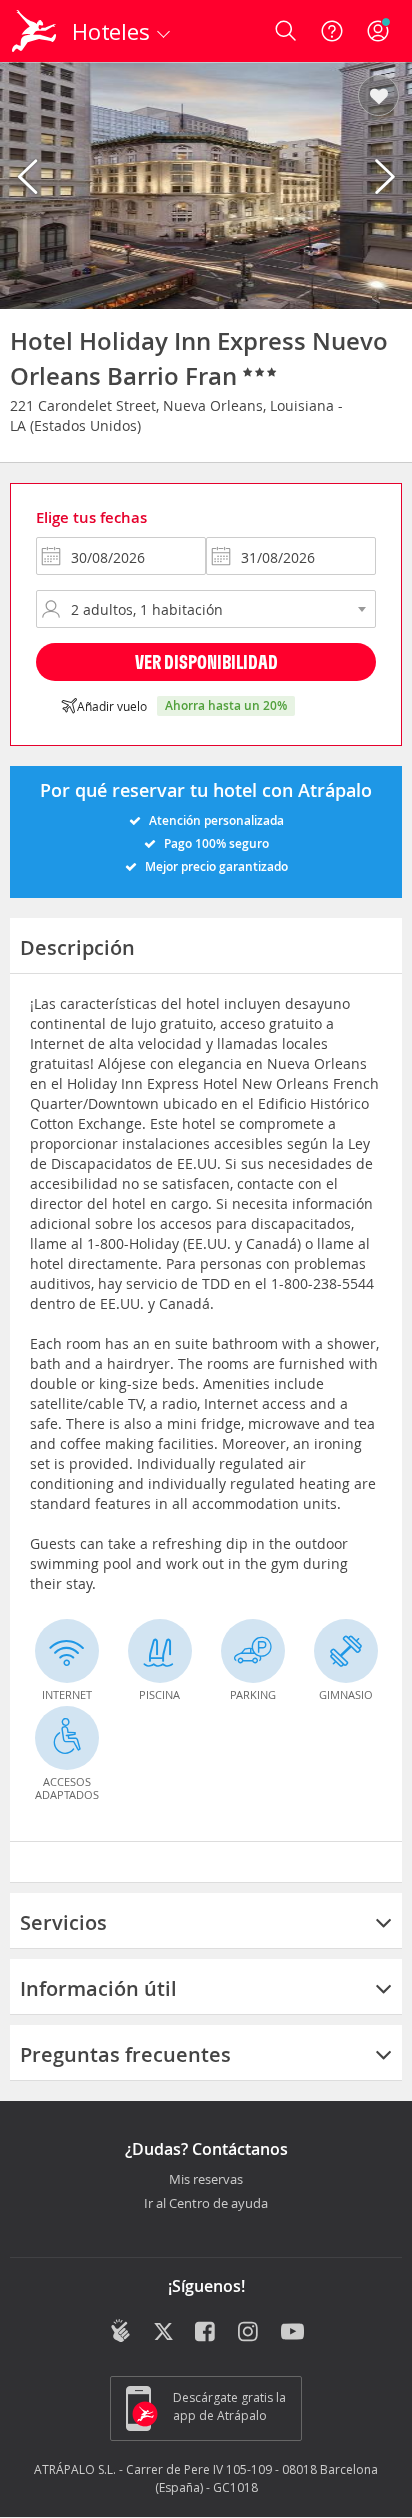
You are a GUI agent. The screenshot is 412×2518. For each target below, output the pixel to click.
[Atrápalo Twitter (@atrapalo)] (163, 2333)
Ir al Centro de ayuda (206, 2204)
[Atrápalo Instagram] (249, 2333)
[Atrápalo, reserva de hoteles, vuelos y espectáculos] (34, 31)
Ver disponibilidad (206, 661)
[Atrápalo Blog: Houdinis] (120, 2331)
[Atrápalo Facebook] (206, 2333)
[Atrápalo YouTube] (292, 2333)
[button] (378, 97)
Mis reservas (206, 2180)
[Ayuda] (332, 31)
